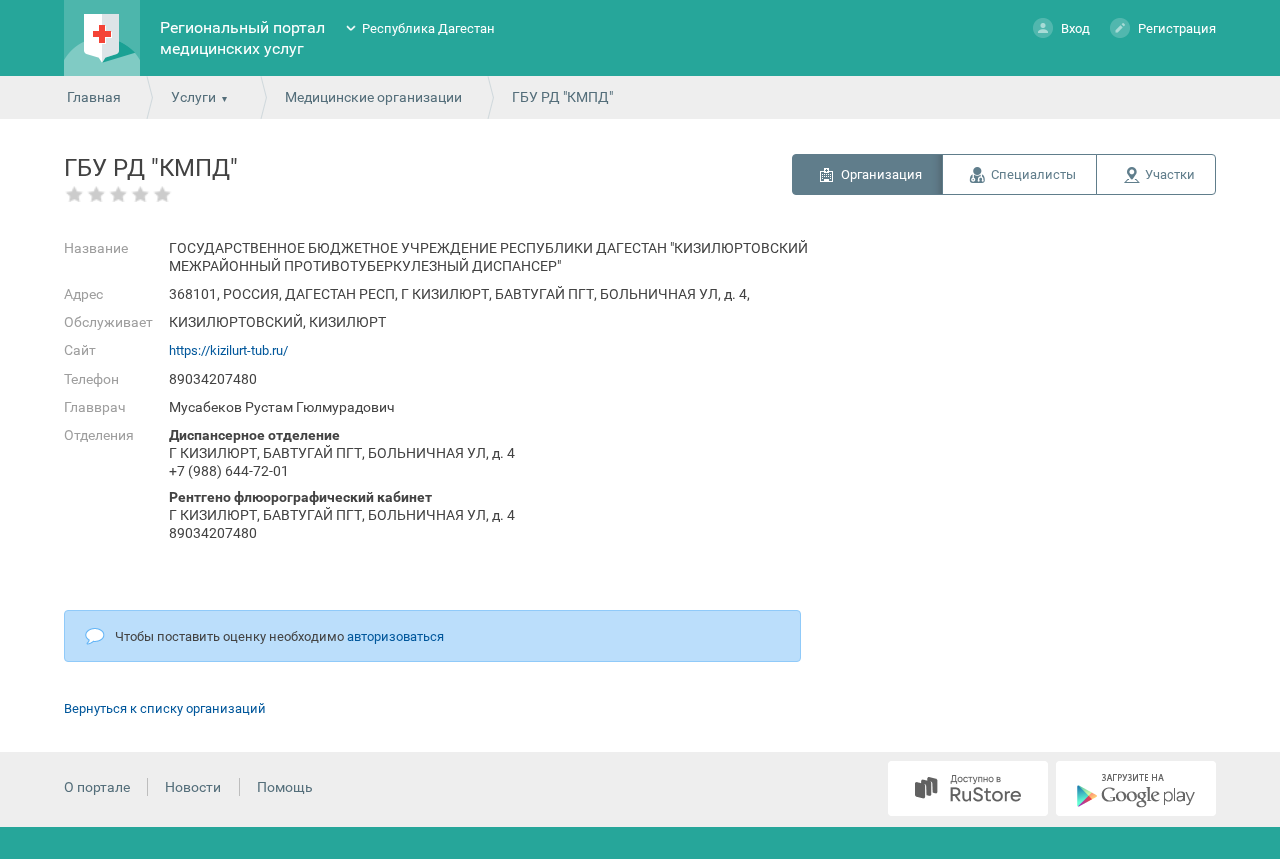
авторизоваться (395, 636)
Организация (881, 174)
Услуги (193, 97)
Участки (1170, 174)
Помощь (285, 787)
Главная (94, 97)
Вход (1075, 28)
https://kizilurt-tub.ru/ (228, 350)
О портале (97, 787)
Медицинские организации (373, 97)
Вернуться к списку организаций (165, 708)
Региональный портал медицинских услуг (242, 38)
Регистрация (1177, 28)
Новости (193, 787)
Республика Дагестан (428, 28)
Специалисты (1033, 174)
